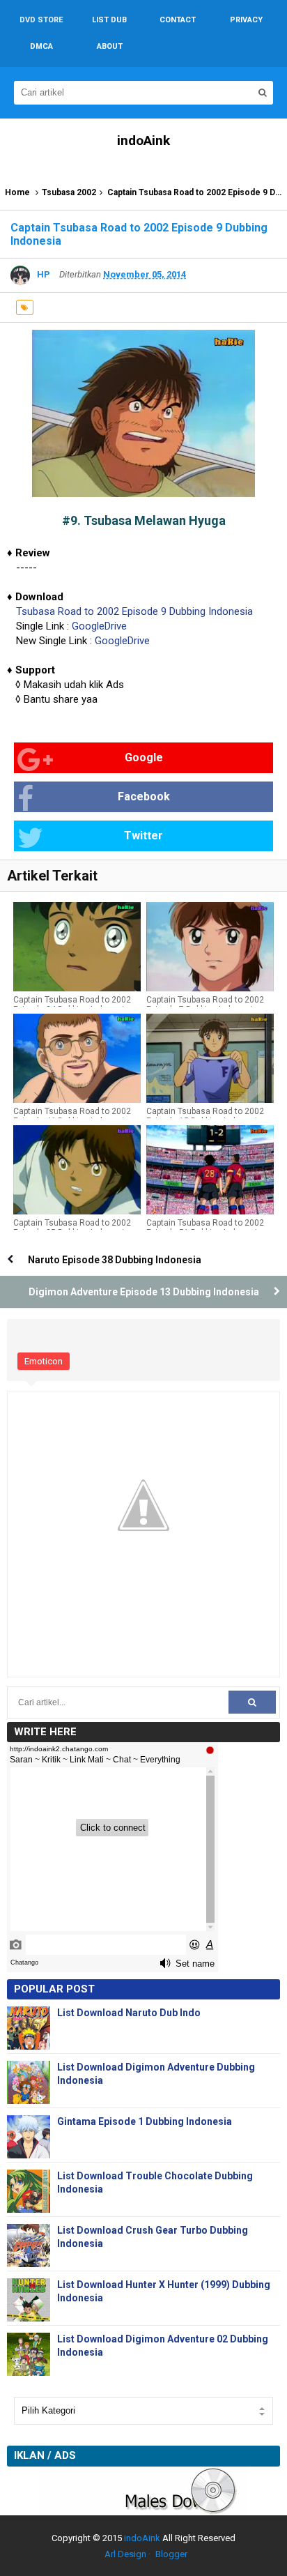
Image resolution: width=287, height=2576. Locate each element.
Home (17, 192)
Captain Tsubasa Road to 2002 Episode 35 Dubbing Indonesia (72, 1228)
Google (144, 757)
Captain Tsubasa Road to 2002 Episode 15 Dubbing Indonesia (205, 1116)
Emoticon (44, 1361)
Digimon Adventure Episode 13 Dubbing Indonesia (144, 1292)
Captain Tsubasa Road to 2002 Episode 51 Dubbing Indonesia (205, 1228)
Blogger (171, 2554)
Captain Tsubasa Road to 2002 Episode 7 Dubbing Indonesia (205, 1005)
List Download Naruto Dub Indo (129, 2013)
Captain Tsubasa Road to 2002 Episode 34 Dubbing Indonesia (72, 1005)
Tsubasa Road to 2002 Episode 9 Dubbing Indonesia (134, 611)
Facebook (144, 797)
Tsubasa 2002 (69, 192)
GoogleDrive (99, 626)
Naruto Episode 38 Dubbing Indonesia (115, 1260)
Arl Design (125, 2554)
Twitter (143, 836)
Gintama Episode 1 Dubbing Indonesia (145, 2121)
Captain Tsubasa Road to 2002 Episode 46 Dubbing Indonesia (72, 1116)
